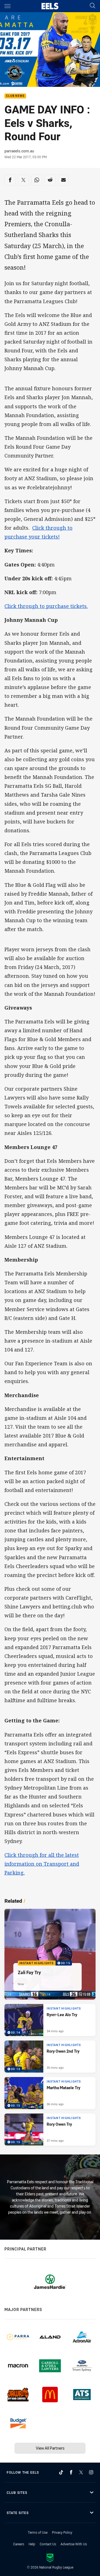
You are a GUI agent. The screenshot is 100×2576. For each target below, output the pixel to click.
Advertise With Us (74, 2544)
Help (32, 2544)
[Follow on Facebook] (71, 2472)
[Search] (92, 6)
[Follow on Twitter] (81, 2472)
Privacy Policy (62, 2532)
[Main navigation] (7, 6)
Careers (19, 2544)
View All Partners (50, 2448)
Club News (15, 96)
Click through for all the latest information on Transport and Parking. (42, 1864)
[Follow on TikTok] (61, 2472)
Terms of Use (38, 2532)
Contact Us (48, 2544)
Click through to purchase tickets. (46, 606)
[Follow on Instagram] (91, 2472)
